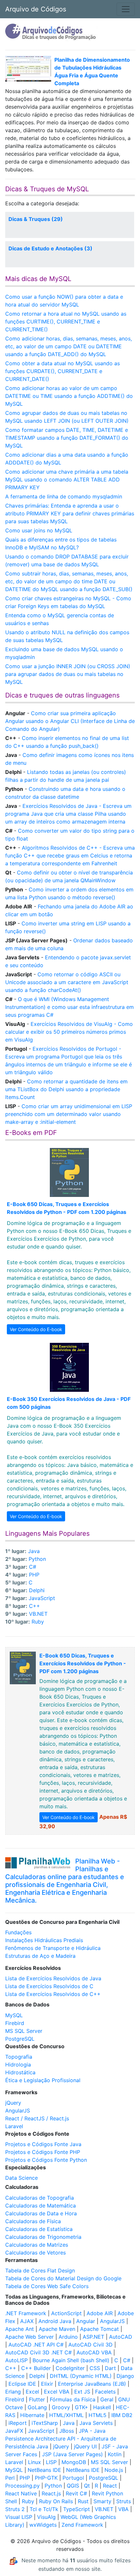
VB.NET (38, 1614)
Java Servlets (96, 2423)
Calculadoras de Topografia (40, 2198)
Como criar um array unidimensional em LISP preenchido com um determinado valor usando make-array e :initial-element (69, 1114)
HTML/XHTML (66, 2415)
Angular (86, 2321)
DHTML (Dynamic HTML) (81, 2376)
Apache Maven (57, 2329)
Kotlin (115, 2454)
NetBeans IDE (44, 2470)
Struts (124, 2501)
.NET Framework (26, 2313)
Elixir (47, 2384)
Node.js (114, 2470)
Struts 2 (15, 2509)
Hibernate (32, 2415)
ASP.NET (93, 2337)
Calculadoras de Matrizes (37, 2245)
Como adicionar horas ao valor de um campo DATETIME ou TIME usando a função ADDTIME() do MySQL (69, 396)
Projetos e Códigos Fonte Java (43, 2144)
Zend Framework (82, 2525)
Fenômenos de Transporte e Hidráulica (53, 1948)
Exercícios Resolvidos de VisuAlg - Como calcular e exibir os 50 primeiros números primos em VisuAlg (69, 1032)
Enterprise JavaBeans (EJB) (92, 2384)
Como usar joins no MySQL (39, 530)
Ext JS (82, 2392)
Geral (107, 2399)
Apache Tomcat (99, 2329)
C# (33, 1567)
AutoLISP (16, 2360)
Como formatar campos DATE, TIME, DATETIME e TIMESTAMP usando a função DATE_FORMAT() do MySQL (67, 438)
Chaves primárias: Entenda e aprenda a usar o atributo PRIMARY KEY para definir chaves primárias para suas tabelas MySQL (70, 513)
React (110, 2486)
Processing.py (22, 2486)
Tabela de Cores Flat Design (40, 2270)
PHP (34, 1575)
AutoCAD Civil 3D (91, 2345)
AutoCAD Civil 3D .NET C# (38, 2352)
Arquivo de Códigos (36, 9)
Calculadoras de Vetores (35, 2253)
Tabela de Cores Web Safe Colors (47, 2286)
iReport (18, 2423)
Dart (110, 2368)
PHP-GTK (46, 2478)
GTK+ (82, 2407)
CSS (95, 2368)
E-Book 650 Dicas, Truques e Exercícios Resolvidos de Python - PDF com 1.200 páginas (83, 1663)
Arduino (68, 2337)
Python (37, 1559)
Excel (32, 2392)
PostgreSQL (20, 2039)
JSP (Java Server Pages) (72, 2454)
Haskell (102, 2407)
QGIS (73, 2486)
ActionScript (66, 2313)
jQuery (13, 2103)
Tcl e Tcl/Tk (44, 2509)
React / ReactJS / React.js (37, 2118)
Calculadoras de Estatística (39, 2229)
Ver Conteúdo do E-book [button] (36, 1329)
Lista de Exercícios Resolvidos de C (49, 1986)
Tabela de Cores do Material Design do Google (63, 2278)
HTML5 (98, 2415)
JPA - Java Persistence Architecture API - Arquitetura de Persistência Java (61, 2439)
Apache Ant (20, 2329)
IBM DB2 (122, 2415)
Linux (35, 2462)
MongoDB (74, 2462)
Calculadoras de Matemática (41, 2206)
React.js (51, 2493)
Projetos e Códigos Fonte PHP (43, 2152)
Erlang (13, 2392)
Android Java (55, 2321)
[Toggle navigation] (126, 9)
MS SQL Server (24, 2031)
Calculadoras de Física (33, 2221)
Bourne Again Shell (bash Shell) (71, 2360)
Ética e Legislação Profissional (43, 2080)
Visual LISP (19, 2517)
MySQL (14, 2015)
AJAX (27, 2321)
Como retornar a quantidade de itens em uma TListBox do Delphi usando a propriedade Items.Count (66, 1089)
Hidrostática (20, 2072)
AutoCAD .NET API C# (36, 2345)
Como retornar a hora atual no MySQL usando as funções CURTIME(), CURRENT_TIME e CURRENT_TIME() (66, 322)
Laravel (14, 2126)
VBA (123, 2509)
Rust (83, 2501)
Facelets (105, 2392)
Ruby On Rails (56, 2501)
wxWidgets (43, 2525)
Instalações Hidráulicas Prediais (44, 1940)
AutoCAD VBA (94, 2352)
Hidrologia (18, 2065)
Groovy (61, 2407)
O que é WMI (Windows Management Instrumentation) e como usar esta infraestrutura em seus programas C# (70, 1007)
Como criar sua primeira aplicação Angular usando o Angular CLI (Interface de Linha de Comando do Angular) (70, 721)
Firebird (15, 2023)
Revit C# (76, 2493)
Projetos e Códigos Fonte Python (46, 2160)
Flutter (37, 2399)
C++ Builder (36, 2368)
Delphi (37, 1590)
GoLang (37, 2407)
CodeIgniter (70, 2368)
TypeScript (77, 2509)
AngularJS (18, 2111)
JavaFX (14, 2431)
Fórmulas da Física (73, 2399)
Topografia (19, 2057)
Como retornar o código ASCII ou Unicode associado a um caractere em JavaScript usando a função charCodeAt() (67, 982)
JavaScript (42, 1598)
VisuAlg (46, 2517)
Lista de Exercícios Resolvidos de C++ (53, 1994)
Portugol (73, 2478)
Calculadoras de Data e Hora (41, 2213)
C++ (35, 1606)
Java (34, 1551)
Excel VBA (57, 2392)
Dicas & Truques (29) (36, 219)
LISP (51, 2462)
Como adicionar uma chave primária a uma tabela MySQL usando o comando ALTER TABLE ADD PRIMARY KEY (67, 479)
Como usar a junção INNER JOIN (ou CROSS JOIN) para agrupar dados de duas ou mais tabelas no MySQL (68, 674)
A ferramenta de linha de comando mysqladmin (64, 496)
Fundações (18, 1932)
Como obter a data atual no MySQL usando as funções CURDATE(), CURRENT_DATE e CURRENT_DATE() (63, 371)
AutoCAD (121, 2337)
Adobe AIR (100, 2313)
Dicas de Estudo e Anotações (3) (50, 248)
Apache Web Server (29, 2337)
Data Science (21, 2178)
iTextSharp (45, 2423)
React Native (21, 2493)
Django (125, 2376)
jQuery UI (85, 2446)
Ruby (38, 1622)
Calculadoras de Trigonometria (43, 2237)
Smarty (102, 2501)
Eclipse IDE (22, 2384)
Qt (87, 2486)
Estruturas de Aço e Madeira (40, 1956)
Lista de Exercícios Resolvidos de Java (53, 1978)
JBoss (67, 2431)
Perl (10, 2478)
